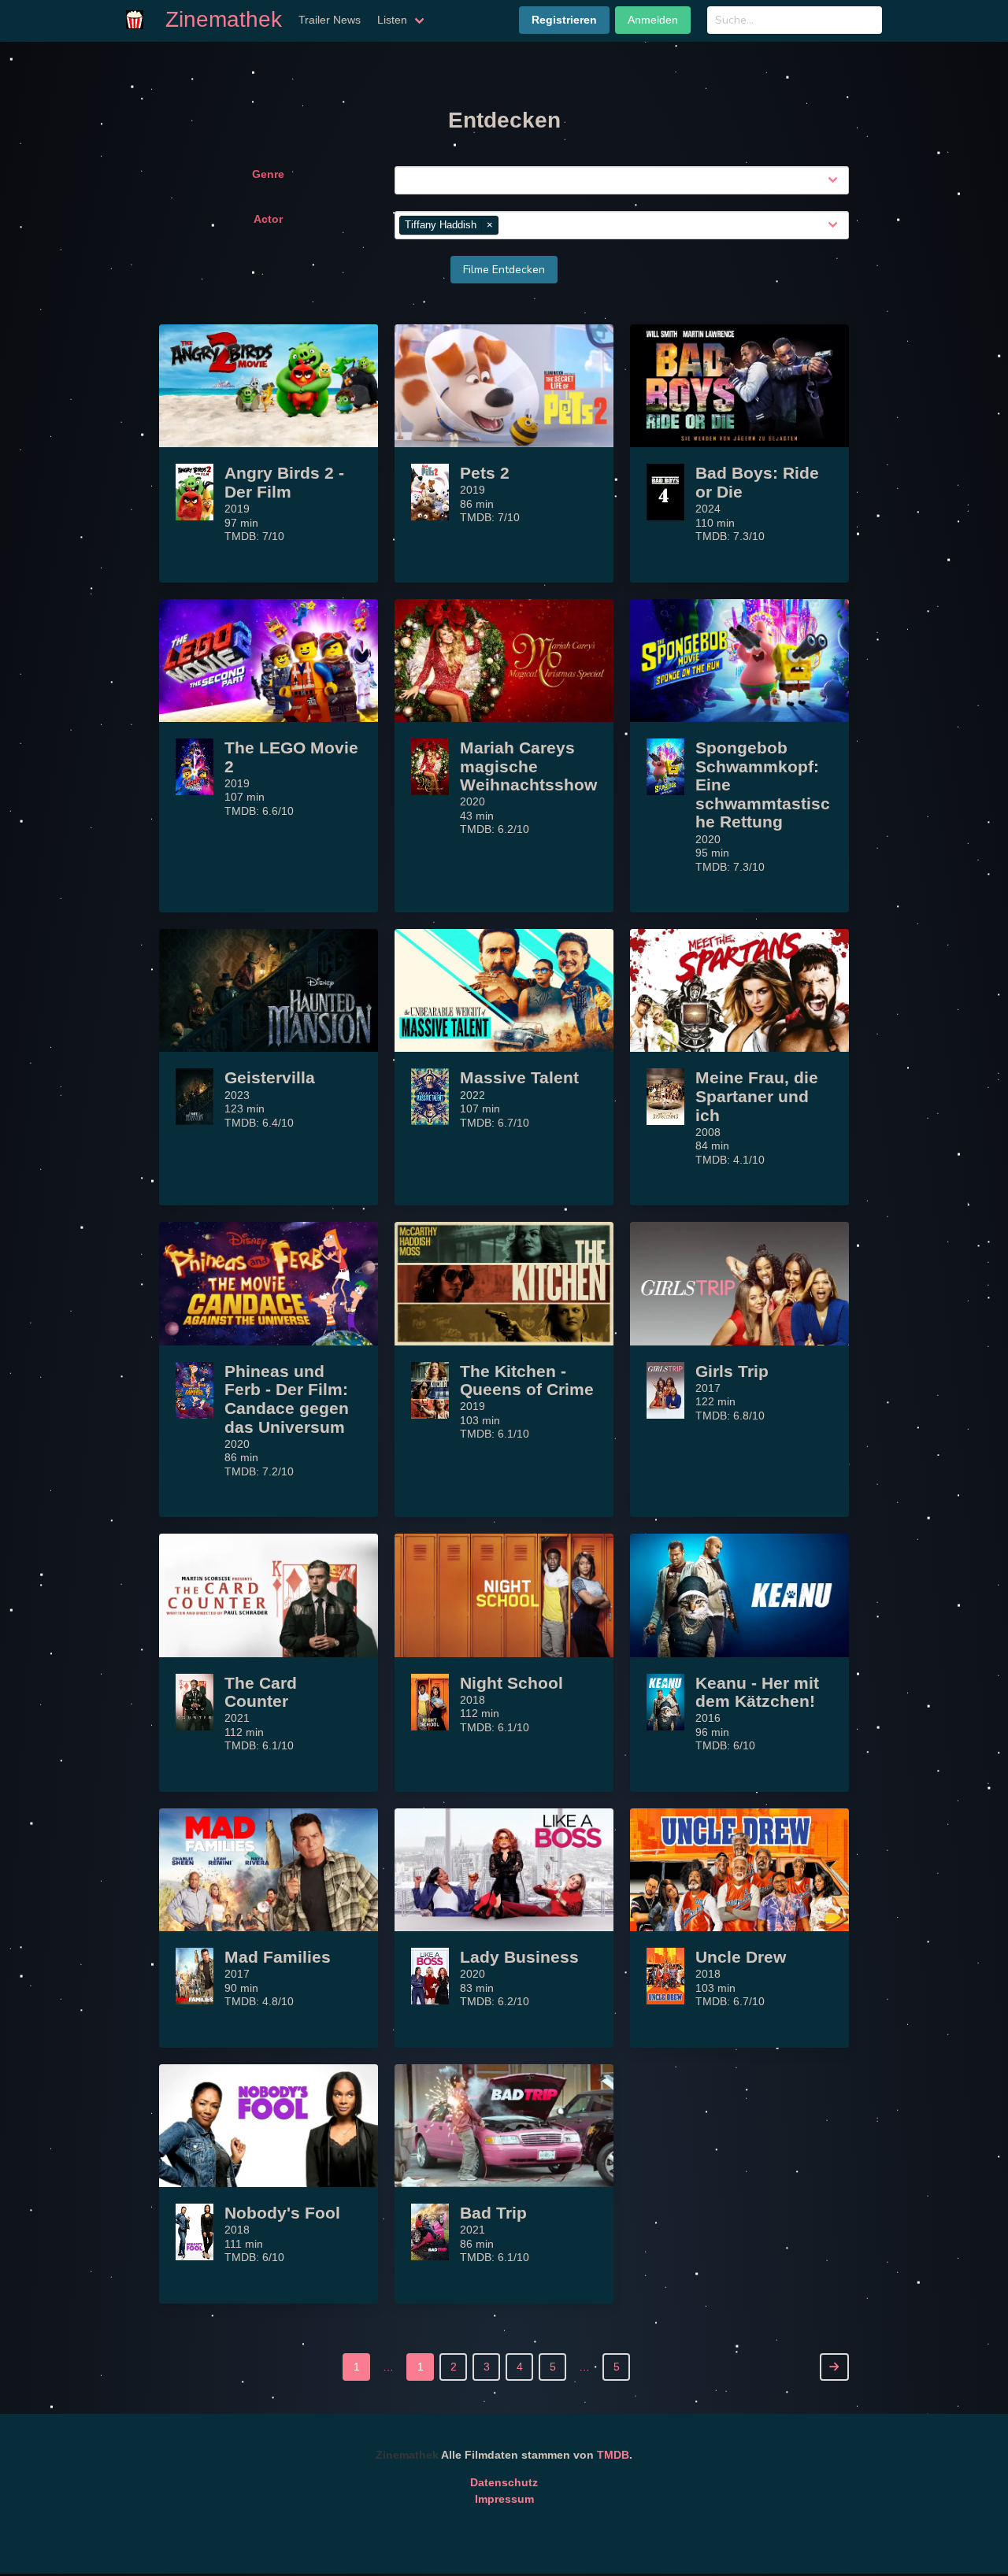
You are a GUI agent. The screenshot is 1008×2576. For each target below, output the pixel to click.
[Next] (834, 2367)
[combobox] (625, 180)
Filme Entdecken (504, 270)
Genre (268, 174)
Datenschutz (504, 2482)
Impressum (504, 2499)
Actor (268, 219)
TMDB (613, 2455)
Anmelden (653, 20)
